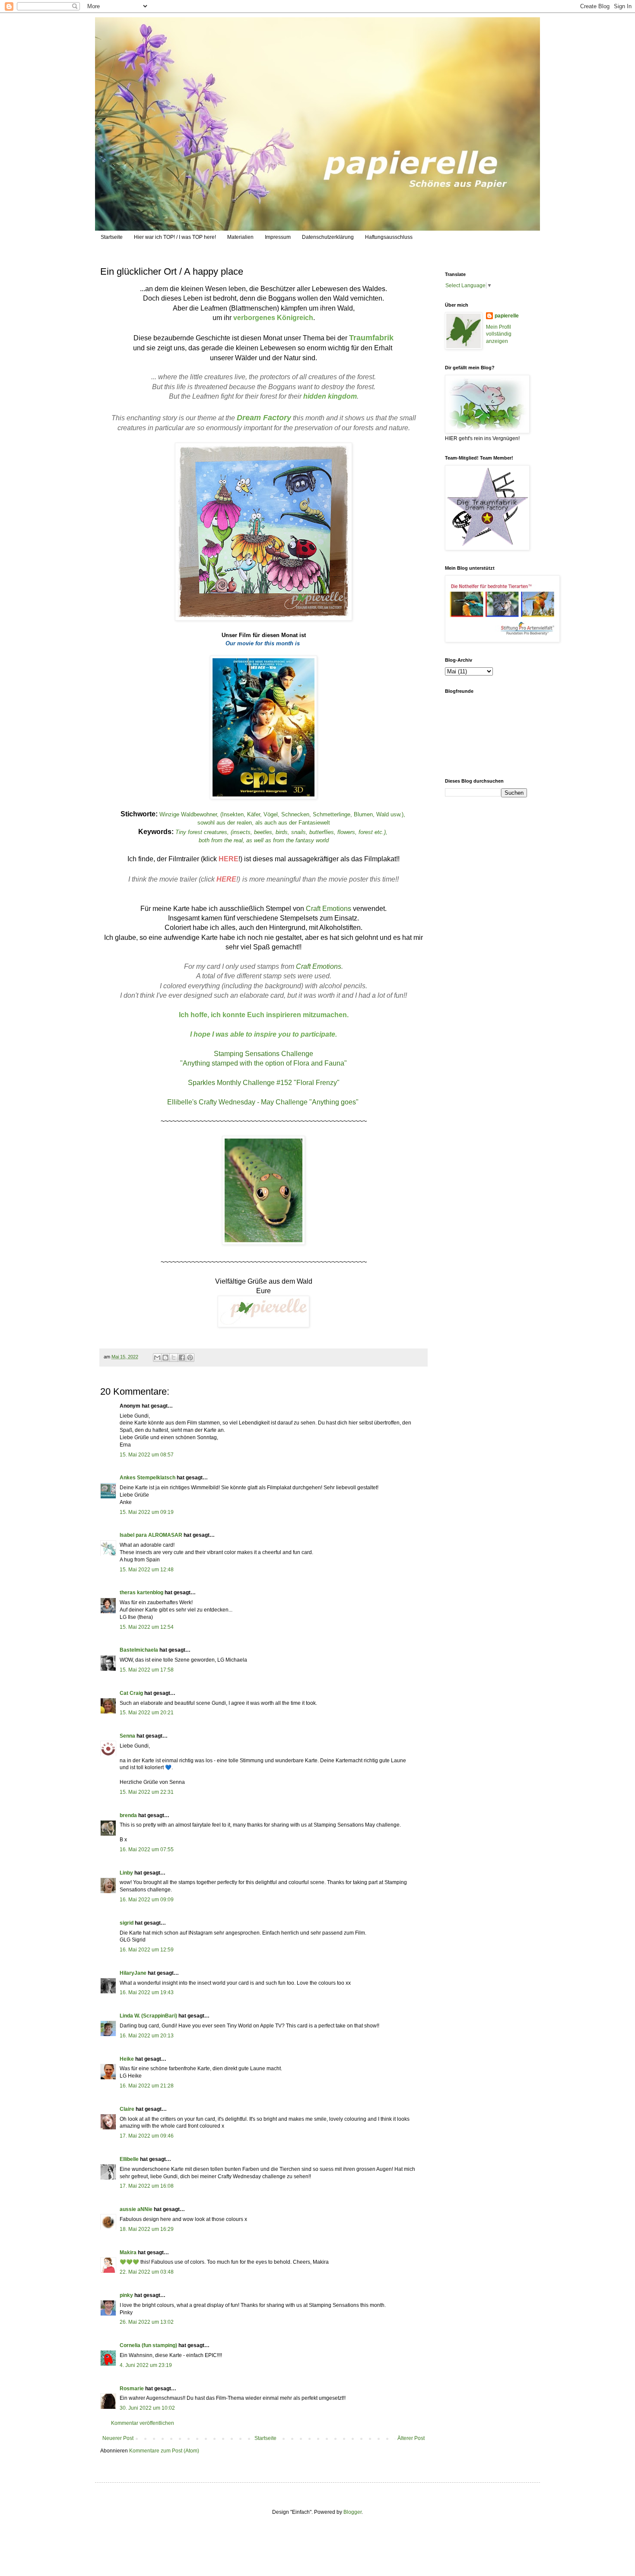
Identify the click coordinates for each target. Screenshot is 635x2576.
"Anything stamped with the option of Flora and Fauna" (264, 1063)
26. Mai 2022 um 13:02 (147, 2322)
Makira (128, 2252)
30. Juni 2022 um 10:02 (147, 2408)
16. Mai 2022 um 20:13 (147, 2036)
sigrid (127, 1923)
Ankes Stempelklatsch (148, 1478)
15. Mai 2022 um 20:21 (147, 1713)
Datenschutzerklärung (328, 237)
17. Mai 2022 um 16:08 (147, 2186)
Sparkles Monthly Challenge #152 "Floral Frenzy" (264, 1083)
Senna (127, 1736)
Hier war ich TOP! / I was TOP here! (175, 237)
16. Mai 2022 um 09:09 (147, 1900)
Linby (126, 1873)
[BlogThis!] (165, 1358)
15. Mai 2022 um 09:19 (147, 1512)
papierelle (507, 316)
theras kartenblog (141, 1593)
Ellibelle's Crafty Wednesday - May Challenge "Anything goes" (264, 1102)
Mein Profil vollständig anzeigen (499, 334)
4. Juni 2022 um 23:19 (146, 2365)
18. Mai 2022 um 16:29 (147, 2229)
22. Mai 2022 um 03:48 (147, 2272)
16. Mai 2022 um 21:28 (147, 2086)
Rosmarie (132, 2389)
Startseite (112, 237)
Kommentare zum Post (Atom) (164, 2451)
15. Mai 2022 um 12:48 (147, 1570)
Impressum (278, 237)
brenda (128, 1815)
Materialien (240, 237)
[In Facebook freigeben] (182, 1358)
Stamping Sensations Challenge (264, 1054)
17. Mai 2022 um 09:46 (147, 2136)
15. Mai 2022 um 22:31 (147, 1792)
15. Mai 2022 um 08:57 (147, 1455)
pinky (126, 2295)
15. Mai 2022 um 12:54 (147, 1627)
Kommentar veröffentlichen (143, 2423)
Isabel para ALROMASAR (151, 1535)
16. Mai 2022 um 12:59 (147, 1950)
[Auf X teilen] (174, 1358)
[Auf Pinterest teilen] (190, 1358)
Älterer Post (411, 2438)
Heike (127, 2059)
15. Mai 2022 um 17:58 (147, 1670)
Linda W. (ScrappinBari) (148, 2016)
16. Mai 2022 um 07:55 (147, 1850)
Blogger (352, 2512)
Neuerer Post (118, 2438)
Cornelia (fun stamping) (148, 2345)
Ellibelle (129, 2159)
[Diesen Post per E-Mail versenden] (157, 1358)
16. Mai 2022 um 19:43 (147, 1992)
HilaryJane (133, 1973)
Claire (127, 2109)
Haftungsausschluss (389, 237)
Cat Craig (131, 1693)
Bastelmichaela (139, 1650)
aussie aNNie (136, 2209)
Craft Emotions (329, 909)
